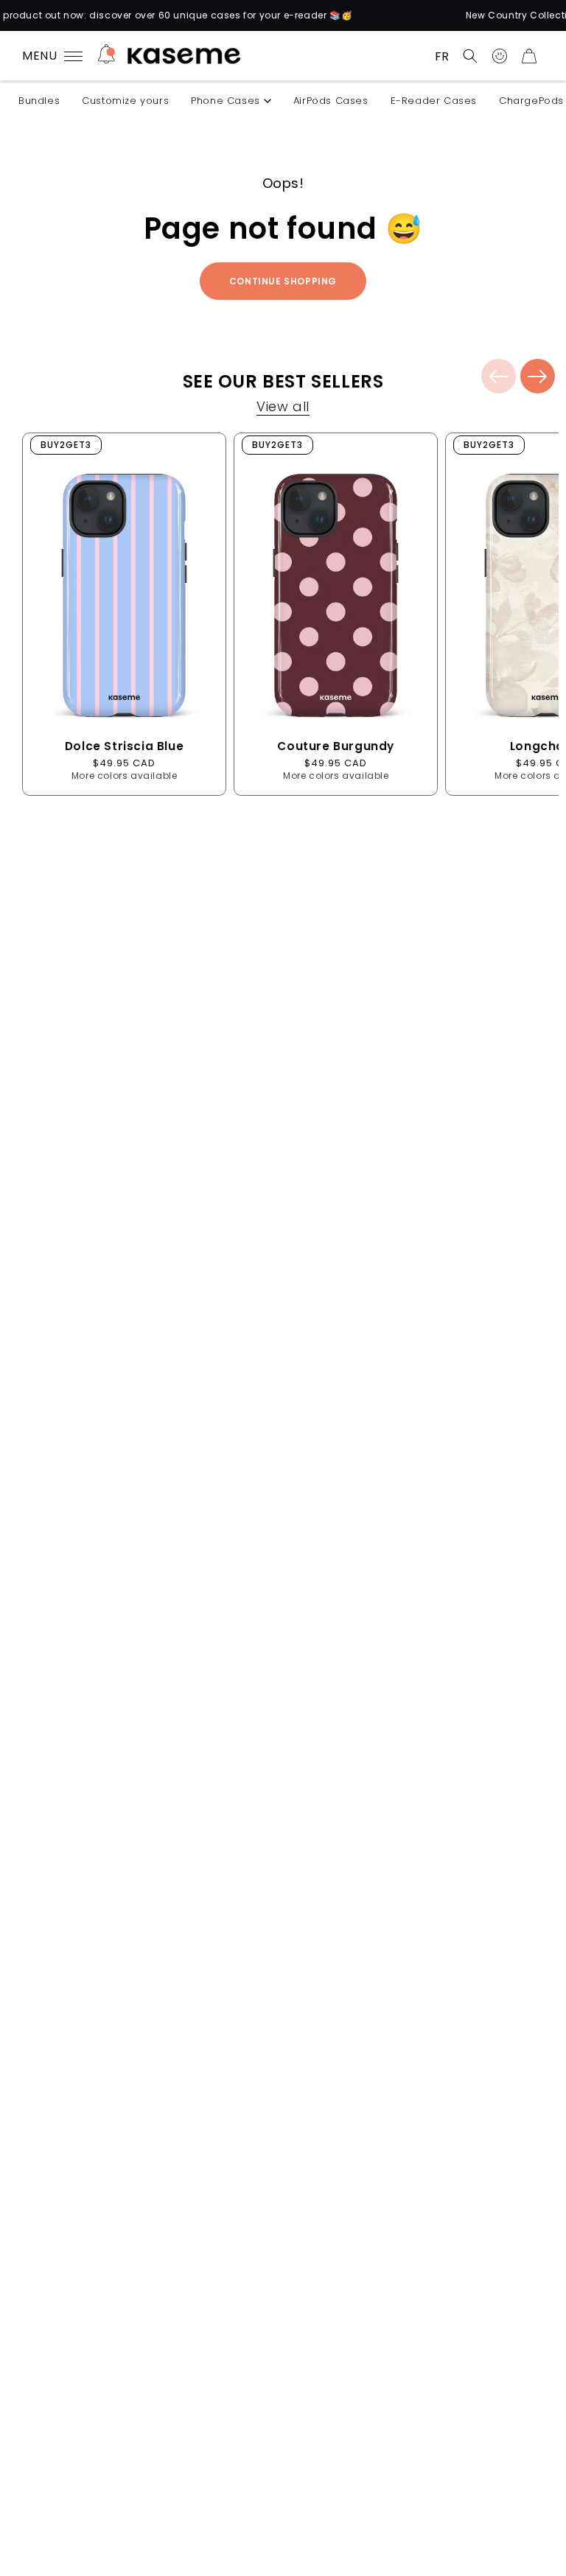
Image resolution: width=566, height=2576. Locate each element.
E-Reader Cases (434, 101)
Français (441, 56)
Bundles (39, 101)
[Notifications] (106, 56)
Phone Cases (226, 101)
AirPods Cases (331, 101)
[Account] (500, 56)
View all (283, 409)
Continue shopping (283, 281)
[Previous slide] (499, 376)
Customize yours (125, 101)
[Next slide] (538, 376)
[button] (470, 56)
